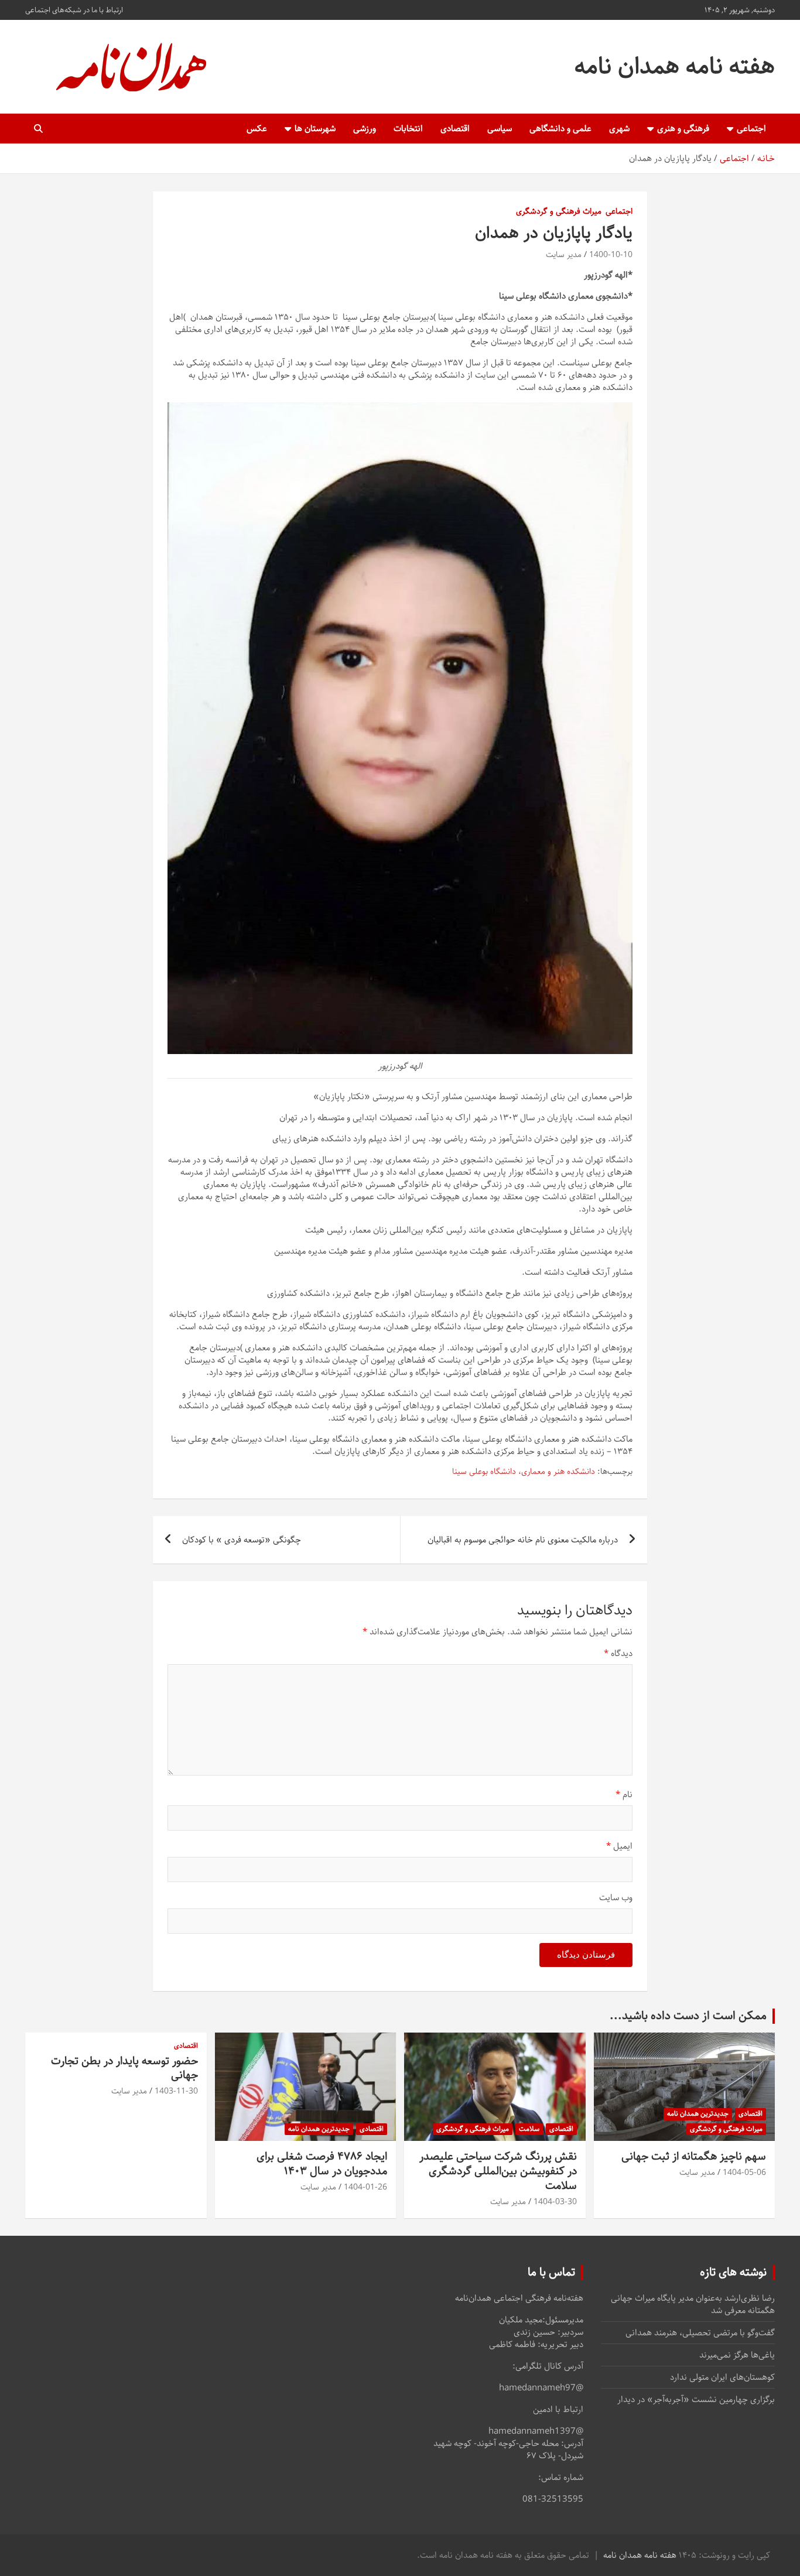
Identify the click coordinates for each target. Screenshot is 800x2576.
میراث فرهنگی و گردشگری (559, 212)
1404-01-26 (365, 2187)
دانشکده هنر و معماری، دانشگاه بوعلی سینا (524, 1472)
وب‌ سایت (616, 1898)
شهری (619, 129)
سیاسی (500, 129)
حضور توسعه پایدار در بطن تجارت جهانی (124, 2068)
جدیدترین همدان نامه (698, 2114)
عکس (257, 129)
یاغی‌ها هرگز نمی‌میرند (737, 2355)
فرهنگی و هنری (683, 129)
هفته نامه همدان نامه (675, 66)
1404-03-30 (555, 2202)
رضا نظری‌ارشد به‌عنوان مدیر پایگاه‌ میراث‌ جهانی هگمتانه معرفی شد (693, 2304)
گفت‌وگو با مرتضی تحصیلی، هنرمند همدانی (700, 2333)
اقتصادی (455, 129)
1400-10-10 (611, 255)
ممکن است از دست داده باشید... (688, 2016)
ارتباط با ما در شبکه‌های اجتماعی (74, 10)
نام (624, 1795)
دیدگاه (618, 1653)
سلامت (529, 2129)
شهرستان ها (315, 129)
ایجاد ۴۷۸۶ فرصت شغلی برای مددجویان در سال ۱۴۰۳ (322, 2164)
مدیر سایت (564, 255)
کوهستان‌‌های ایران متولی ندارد (722, 2377)
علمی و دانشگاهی (560, 129)
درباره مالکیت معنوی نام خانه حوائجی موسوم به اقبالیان (523, 1540)
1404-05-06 (744, 2173)
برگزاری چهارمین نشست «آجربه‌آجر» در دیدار (696, 2399)
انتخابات (408, 129)
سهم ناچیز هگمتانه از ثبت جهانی (694, 2156)
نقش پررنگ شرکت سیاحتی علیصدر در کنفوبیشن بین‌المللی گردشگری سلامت (498, 2171)
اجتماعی (751, 129)
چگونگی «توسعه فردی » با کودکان (242, 1540)
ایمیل (619, 1846)
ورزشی (365, 129)
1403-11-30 (176, 2091)
